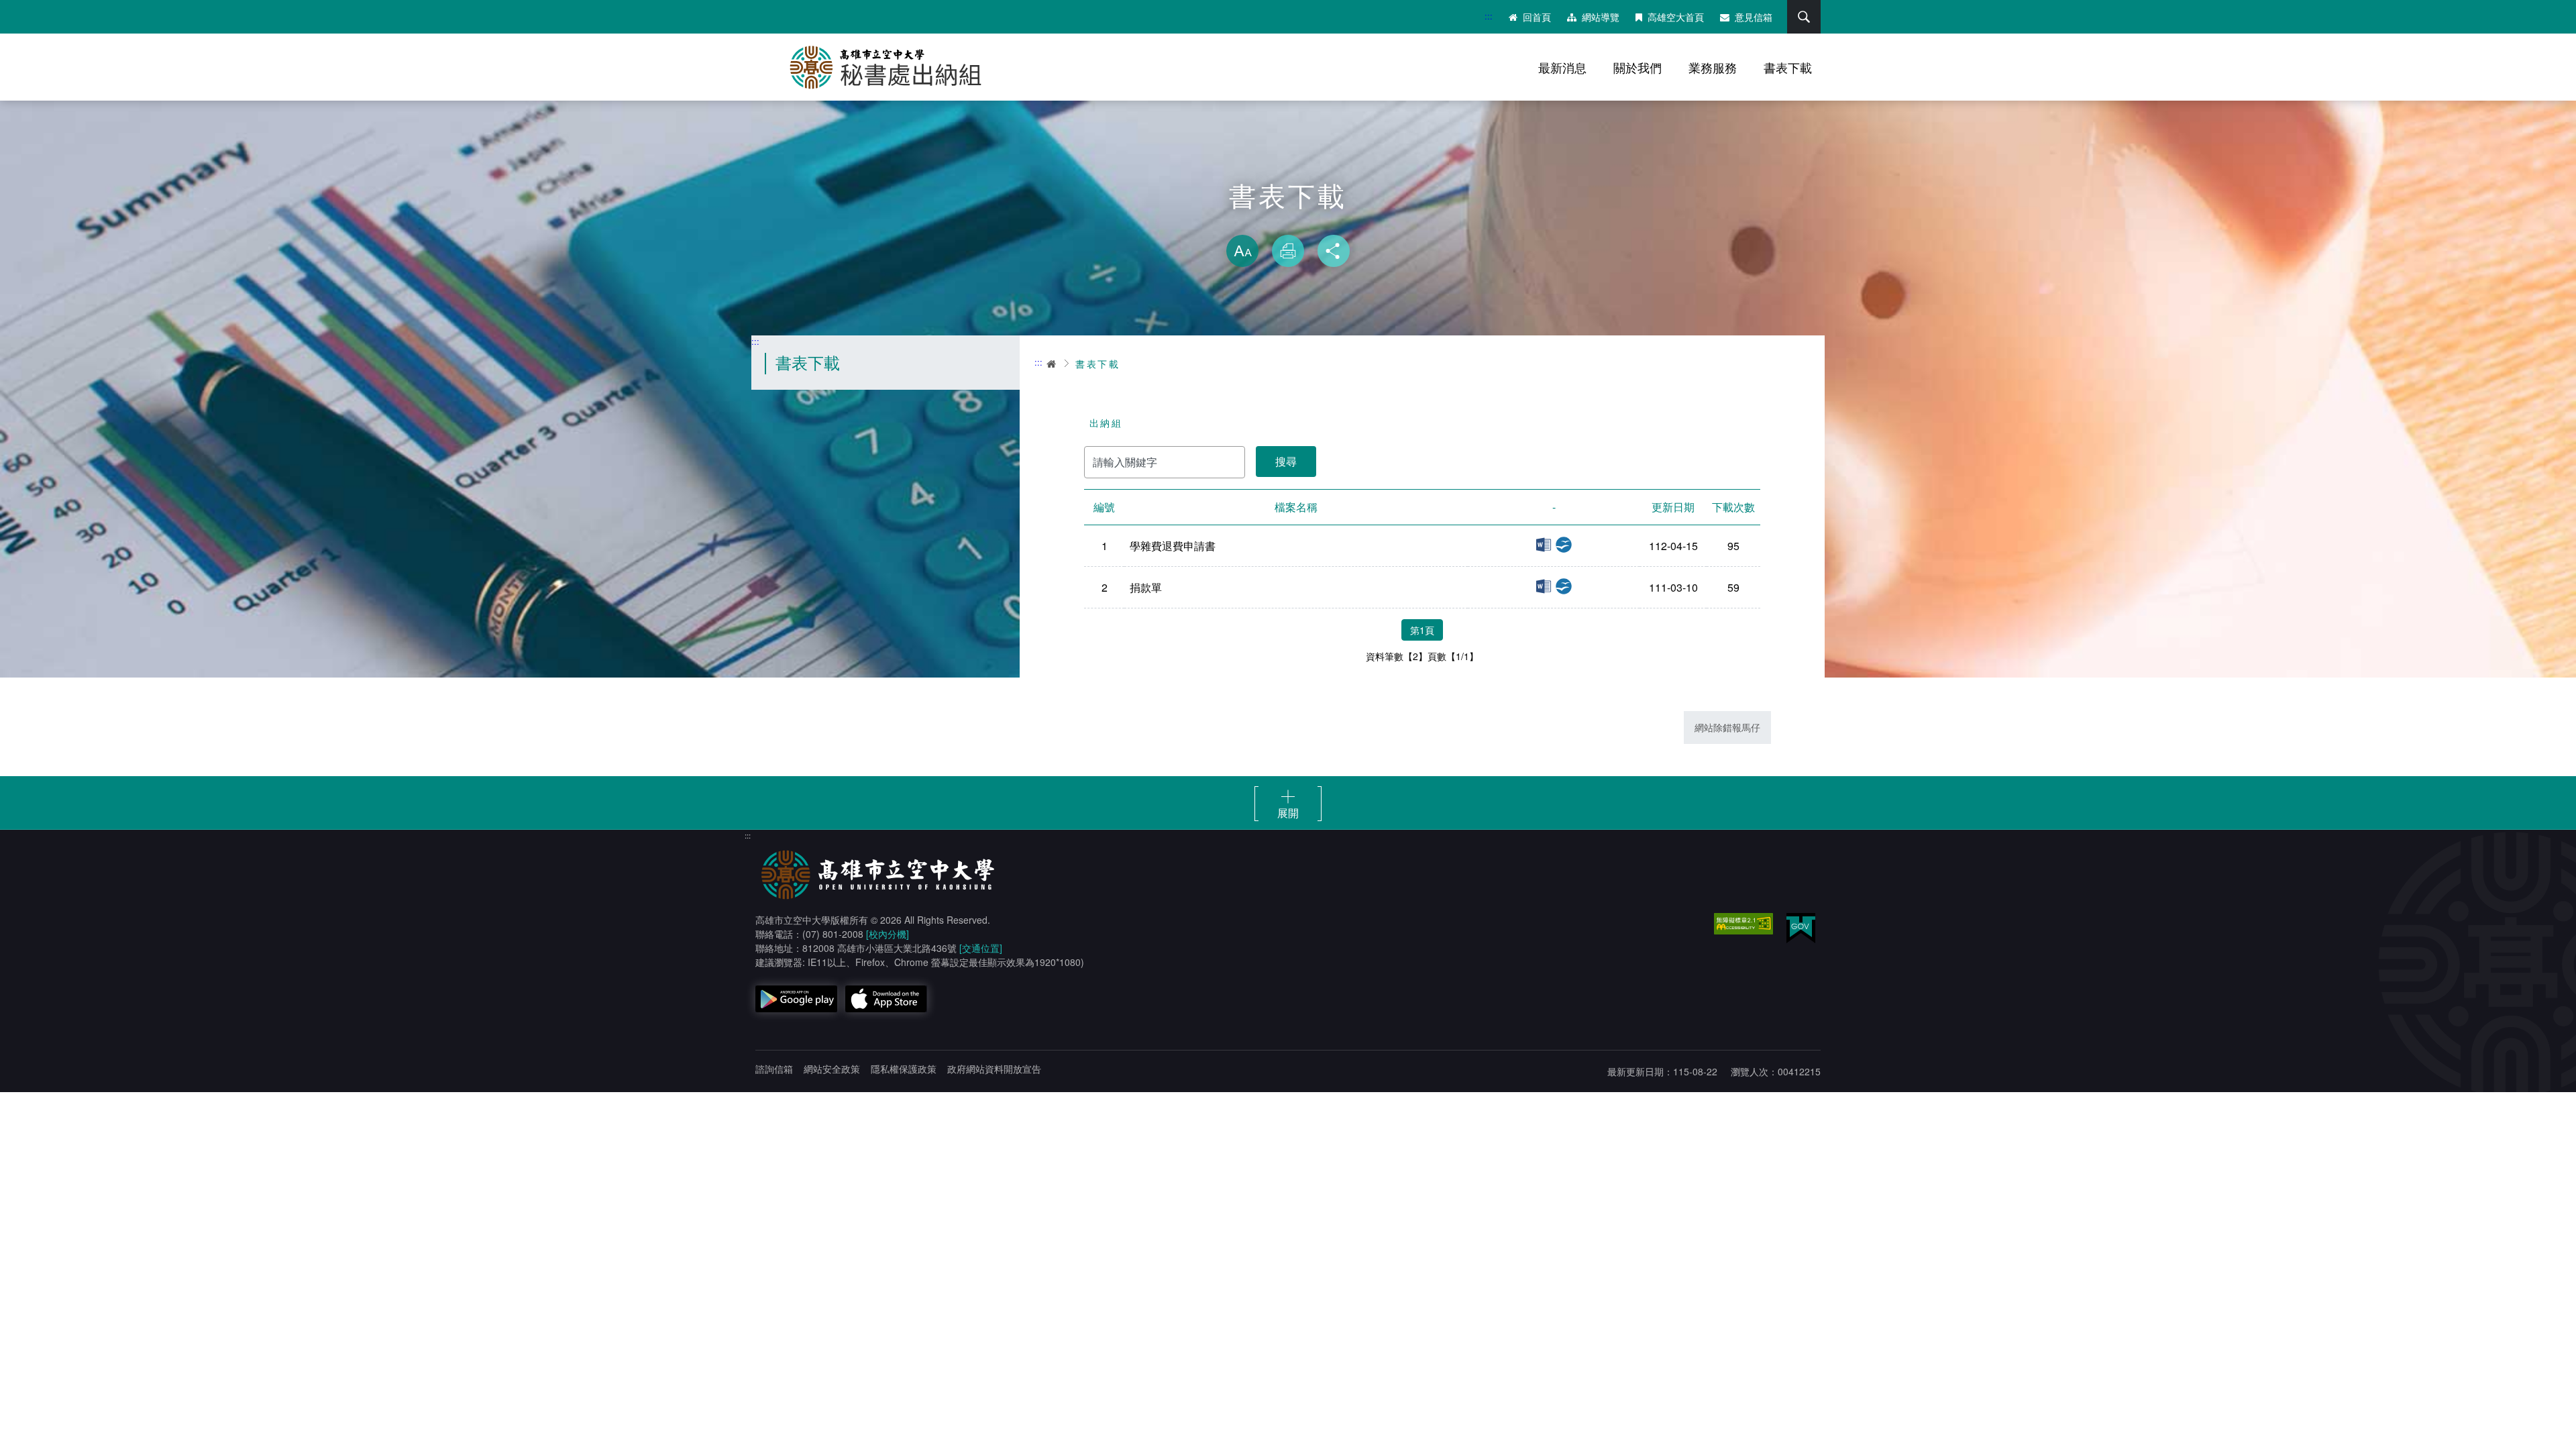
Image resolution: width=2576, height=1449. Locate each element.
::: (1489, 16)
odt (1564, 545)
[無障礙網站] (1743, 924)
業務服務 (1713, 67)
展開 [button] (1288, 812)
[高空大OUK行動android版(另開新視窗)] (796, 999)
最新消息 (1562, 67)
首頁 (1052, 364)
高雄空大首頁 (1676, 17)
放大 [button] (1242, 251)
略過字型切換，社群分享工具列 (1288, 221)
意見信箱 (1754, 17)
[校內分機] (888, 934)
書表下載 (1788, 67)
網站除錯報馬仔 (1727, 727)
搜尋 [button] (1804, 17)
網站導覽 (1601, 17)
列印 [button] (1288, 251)
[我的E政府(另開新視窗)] (1801, 928)
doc (1544, 586)
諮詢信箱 (774, 1069)
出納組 (1106, 423)
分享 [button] (1334, 251)
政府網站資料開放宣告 (994, 1069)
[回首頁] (892, 67)
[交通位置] (981, 948)
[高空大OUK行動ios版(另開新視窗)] (886, 999)
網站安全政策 (832, 1069)
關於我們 (1638, 67)
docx (1544, 545)
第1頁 (1422, 630)
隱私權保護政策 (904, 1069)
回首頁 (1537, 17)
